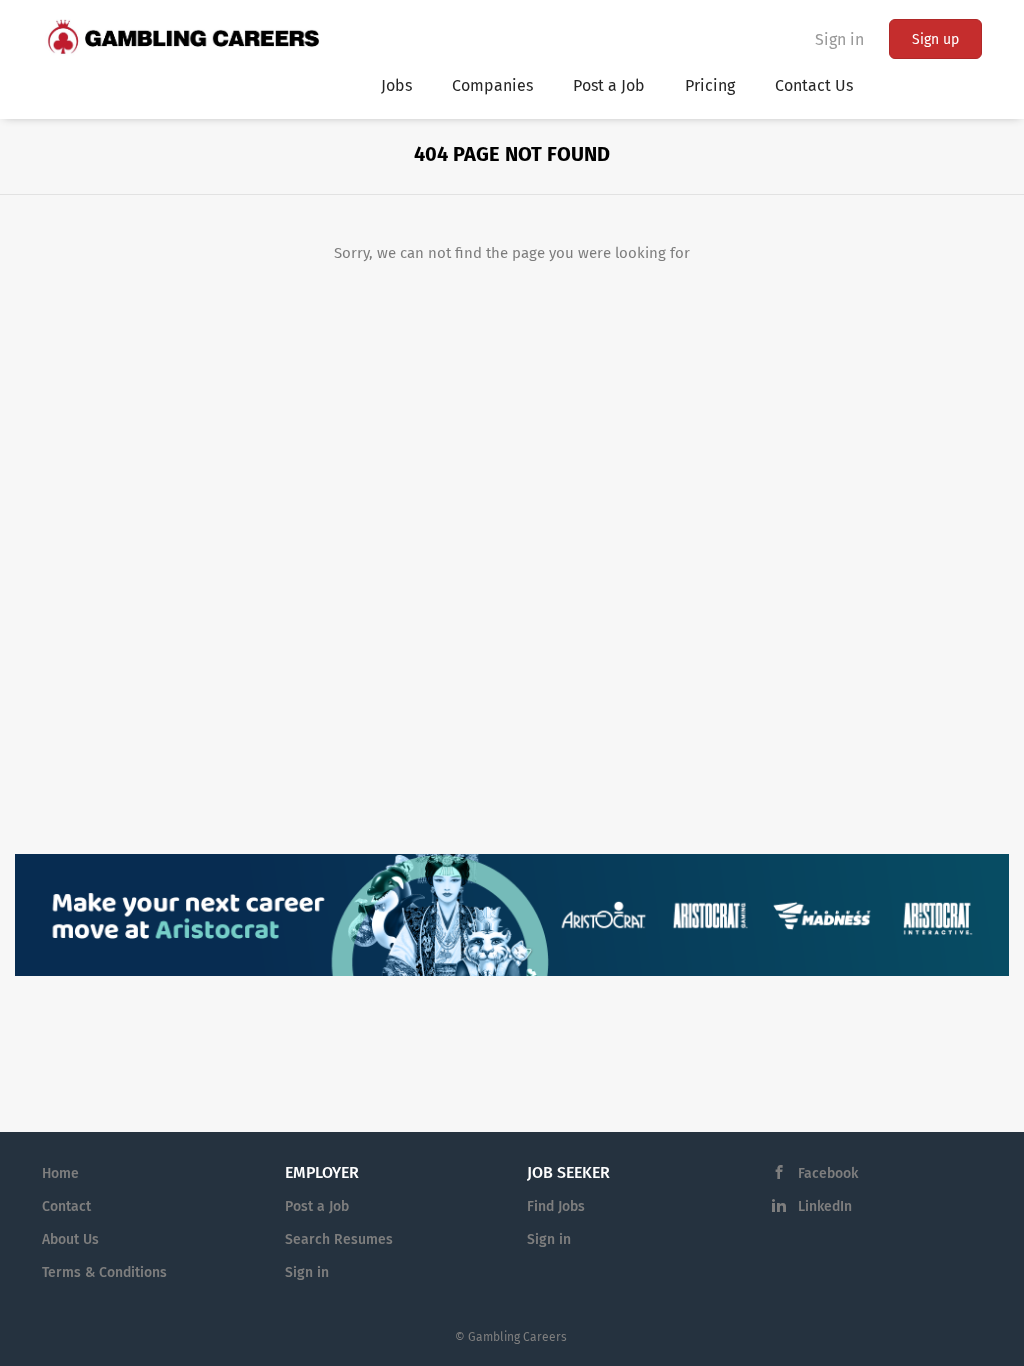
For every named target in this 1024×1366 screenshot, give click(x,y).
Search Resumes (339, 1239)
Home (60, 1173)
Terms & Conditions (104, 1272)
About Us (70, 1239)
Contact (66, 1206)
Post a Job (317, 1206)
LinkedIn (825, 1206)
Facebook (828, 1173)
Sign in (839, 39)
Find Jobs (556, 1206)
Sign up (935, 39)
